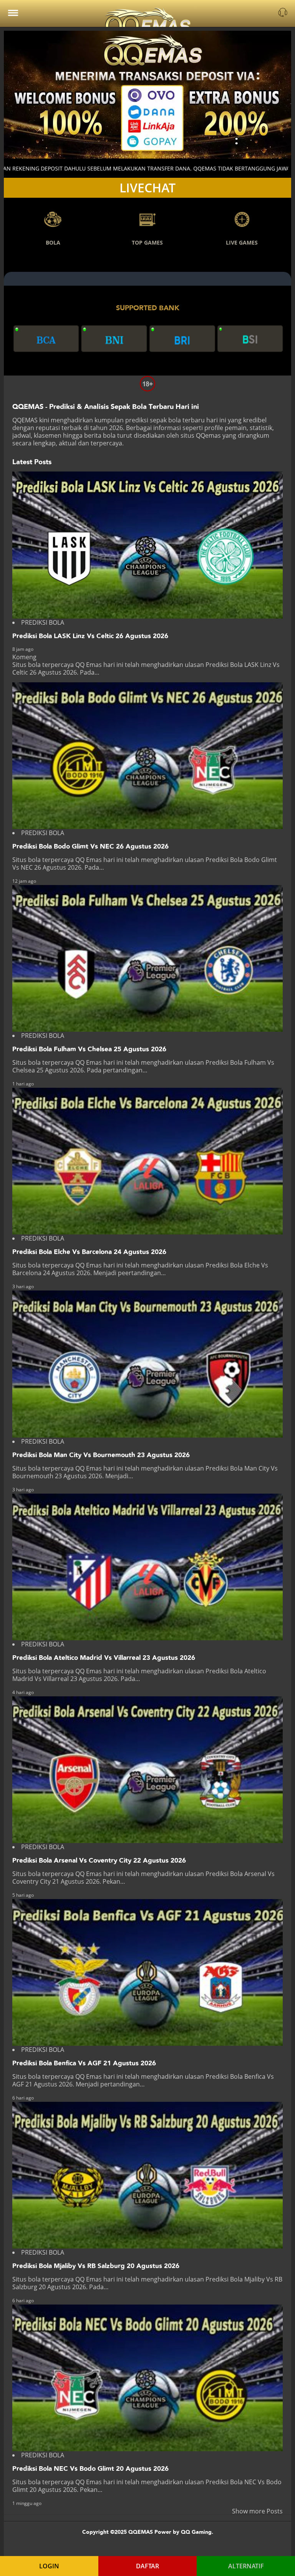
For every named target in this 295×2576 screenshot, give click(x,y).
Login (49, 2566)
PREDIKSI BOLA (43, 622)
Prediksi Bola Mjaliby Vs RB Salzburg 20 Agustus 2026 (96, 2266)
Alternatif (246, 2566)
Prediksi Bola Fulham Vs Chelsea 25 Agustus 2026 (89, 1049)
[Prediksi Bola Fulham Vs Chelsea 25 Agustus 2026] (147, 958)
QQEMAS (25, 420)
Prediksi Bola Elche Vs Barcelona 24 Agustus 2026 (89, 1252)
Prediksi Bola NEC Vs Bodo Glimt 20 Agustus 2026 (90, 2469)
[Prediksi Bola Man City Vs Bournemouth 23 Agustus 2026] (147, 1364)
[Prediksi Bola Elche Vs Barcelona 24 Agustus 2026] (147, 1161)
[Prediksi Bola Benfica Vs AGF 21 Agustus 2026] (147, 1972)
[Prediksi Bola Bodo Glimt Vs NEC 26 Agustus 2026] (147, 756)
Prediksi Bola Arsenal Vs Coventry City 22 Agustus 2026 (99, 1860)
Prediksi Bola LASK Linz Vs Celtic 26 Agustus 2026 (90, 636)
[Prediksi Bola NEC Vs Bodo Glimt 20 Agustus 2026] (147, 2378)
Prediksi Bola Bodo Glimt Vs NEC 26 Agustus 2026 (90, 846)
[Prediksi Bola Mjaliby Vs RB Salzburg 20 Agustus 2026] (147, 2175)
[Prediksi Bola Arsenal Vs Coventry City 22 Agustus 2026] (147, 1770)
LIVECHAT (147, 188)
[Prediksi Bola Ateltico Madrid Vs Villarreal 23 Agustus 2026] (147, 1567)
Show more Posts (257, 2511)
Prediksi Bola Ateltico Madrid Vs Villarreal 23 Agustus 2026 (104, 1658)
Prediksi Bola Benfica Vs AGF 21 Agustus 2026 (84, 2063)
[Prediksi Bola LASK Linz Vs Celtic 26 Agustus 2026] (147, 545)
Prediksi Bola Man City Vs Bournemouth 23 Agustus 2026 (101, 1455)
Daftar (147, 2566)
